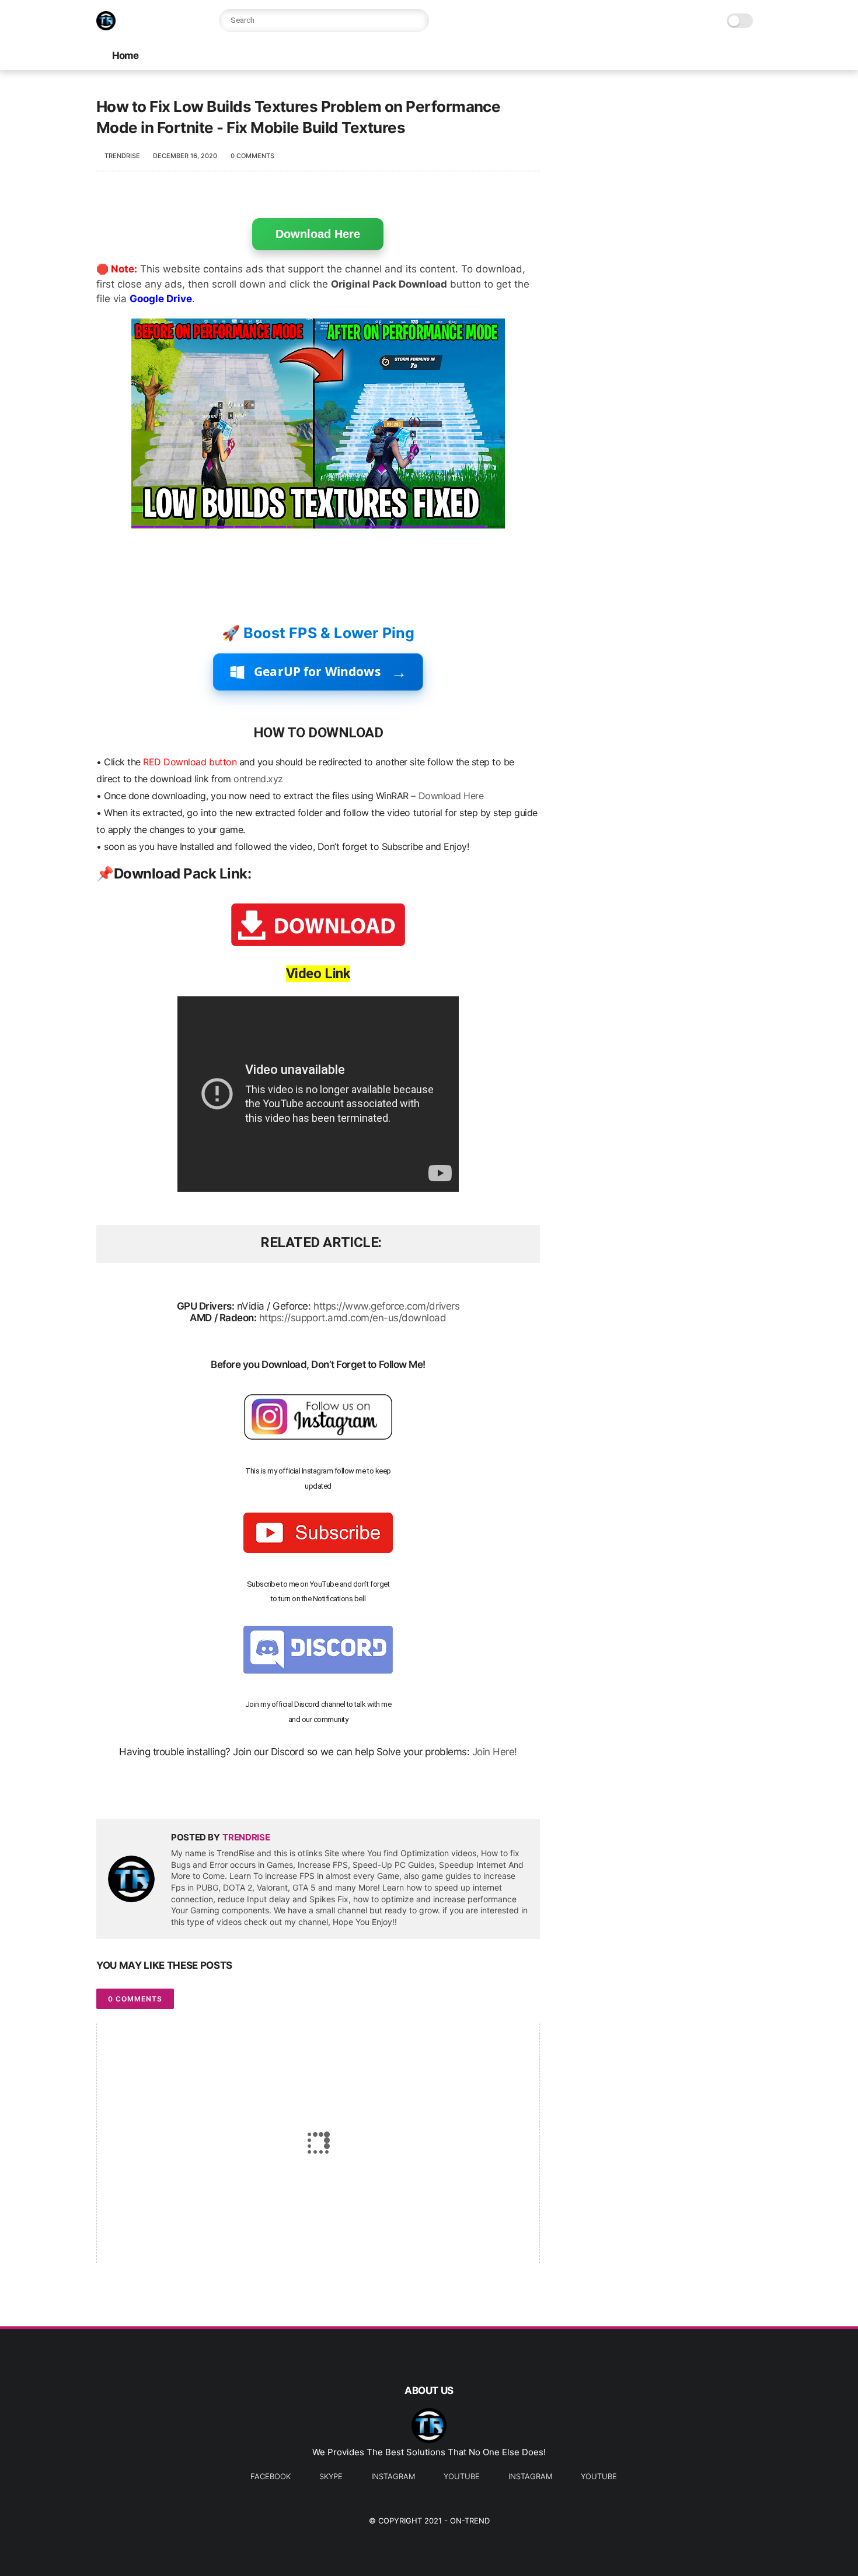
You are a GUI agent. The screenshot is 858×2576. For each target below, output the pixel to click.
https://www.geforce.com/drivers (386, 1306)
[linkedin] (200, 1791)
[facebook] (107, 1791)
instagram (393, 2476)
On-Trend (470, 2521)
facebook (271, 2476)
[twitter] (130, 1791)
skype (331, 2476)
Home (125, 55)
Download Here (318, 234)
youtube (462, 2476)
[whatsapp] (153, 1791)
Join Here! (495, 1752)
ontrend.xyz (258, 779)
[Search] (417, 20)
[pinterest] (177, 1791)
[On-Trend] (106, 27)
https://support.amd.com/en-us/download (353, 1318)
